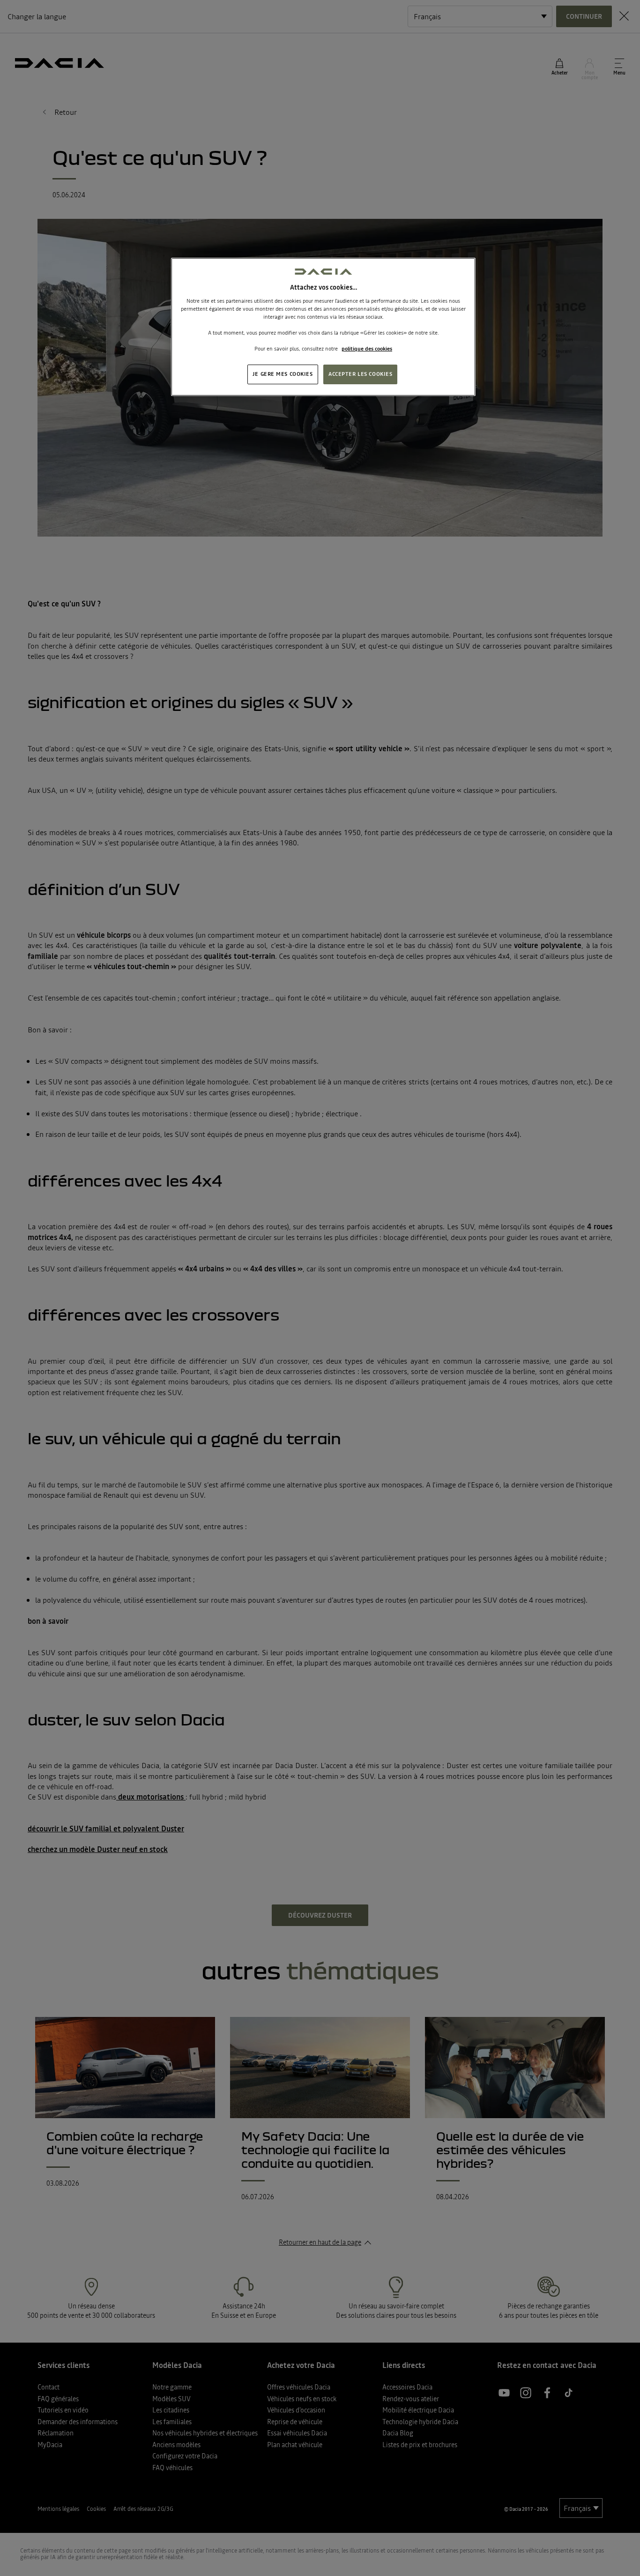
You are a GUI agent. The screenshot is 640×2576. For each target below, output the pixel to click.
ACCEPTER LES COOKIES (360, 374)
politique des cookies (367, 349)
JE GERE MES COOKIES (283, 374)
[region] (323, 327)
